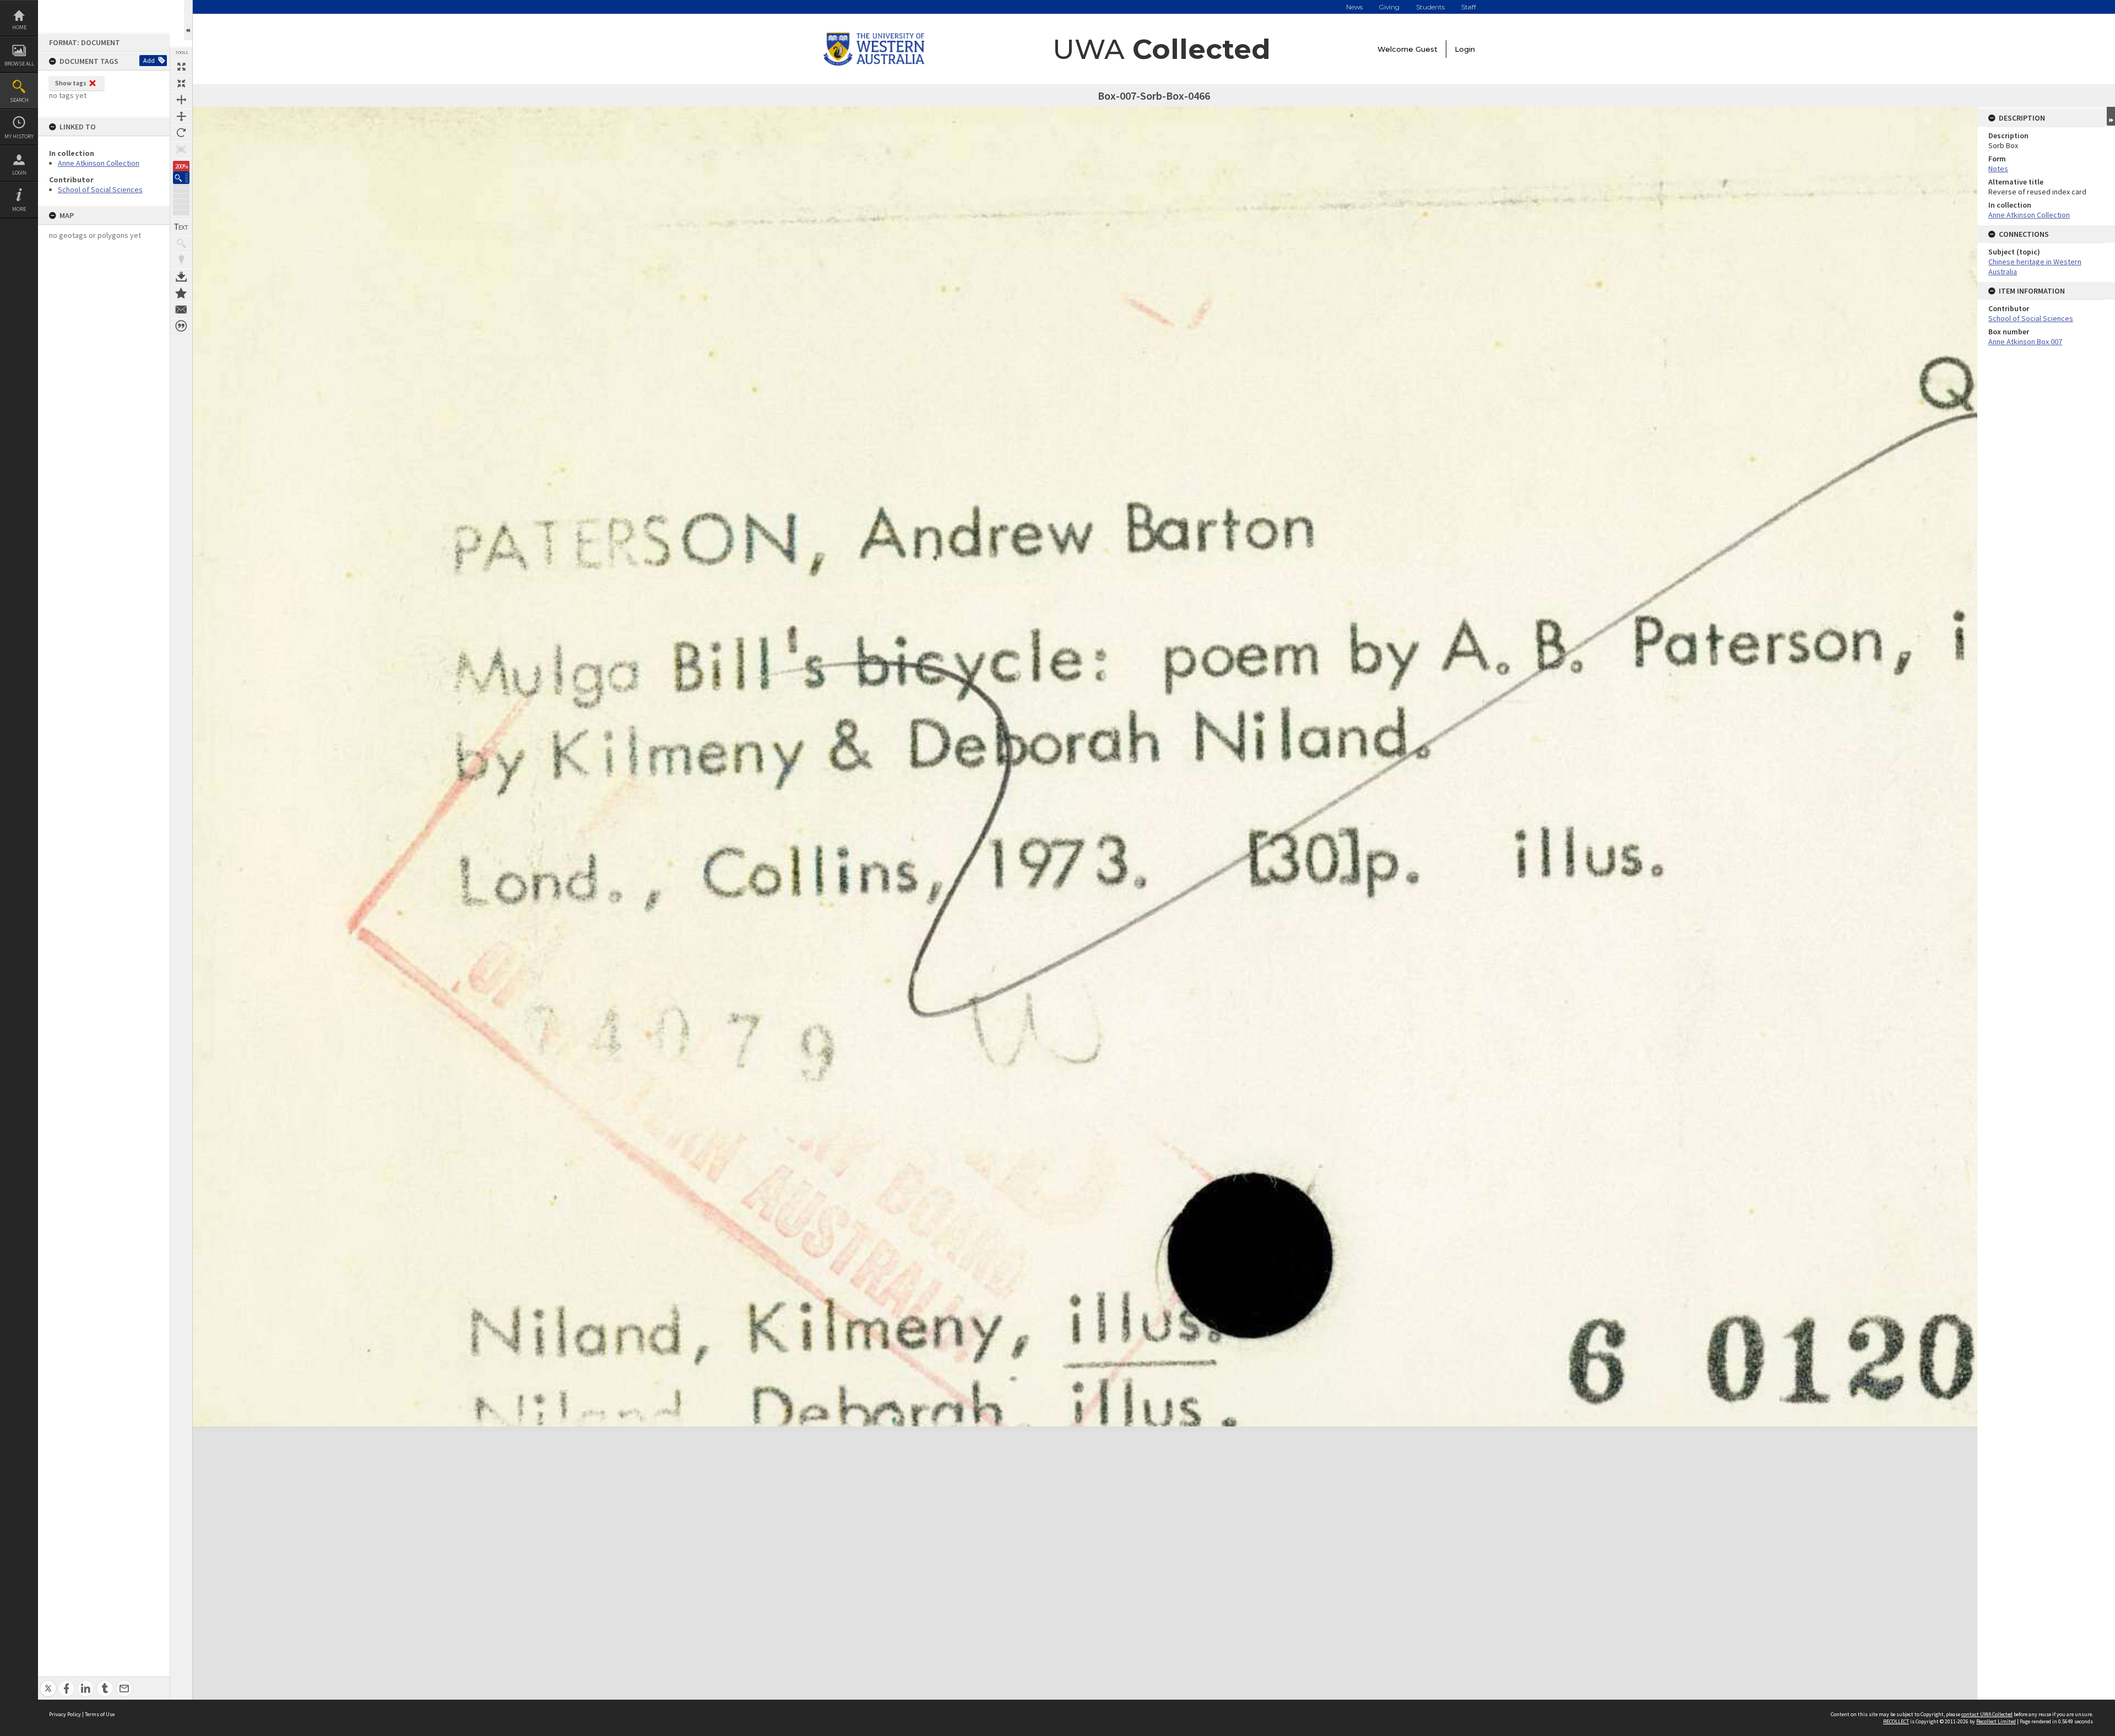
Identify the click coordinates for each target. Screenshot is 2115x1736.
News (1354, 7)
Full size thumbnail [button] (181, 67)
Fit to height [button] (181, 116)
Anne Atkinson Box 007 (2025, 341)
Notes (1998, 169)
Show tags (71, 83)
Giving (1389, 7)
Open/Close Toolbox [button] (188, 20)
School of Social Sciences (100, 189)
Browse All (19, 64)
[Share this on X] (48, 1682)
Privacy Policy (65, 1714)
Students (1430, 7)
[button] (181, 178)
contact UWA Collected (1987, 1714)
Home (19, 27)
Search (19, 100)
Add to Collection (181, 293)
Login (19, 173)
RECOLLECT (1896, 1721)
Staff (1469, 7)
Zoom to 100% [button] (181, 149)
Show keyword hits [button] (181, 243)
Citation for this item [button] (181, 326)
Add (149, 60)
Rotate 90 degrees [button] (181, 133)
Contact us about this (181, 310)
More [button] (19, 209)
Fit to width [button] (181, 100)
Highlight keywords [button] (181, 260)
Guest (1427, 49)
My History (19, 136)
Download (181, 276)
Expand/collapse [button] (2111, 116)
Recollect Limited (1996, 1721)
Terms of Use (100, 1714)
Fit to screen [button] (181, 83)
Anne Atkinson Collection (99, 163)
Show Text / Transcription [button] (181, 227)
